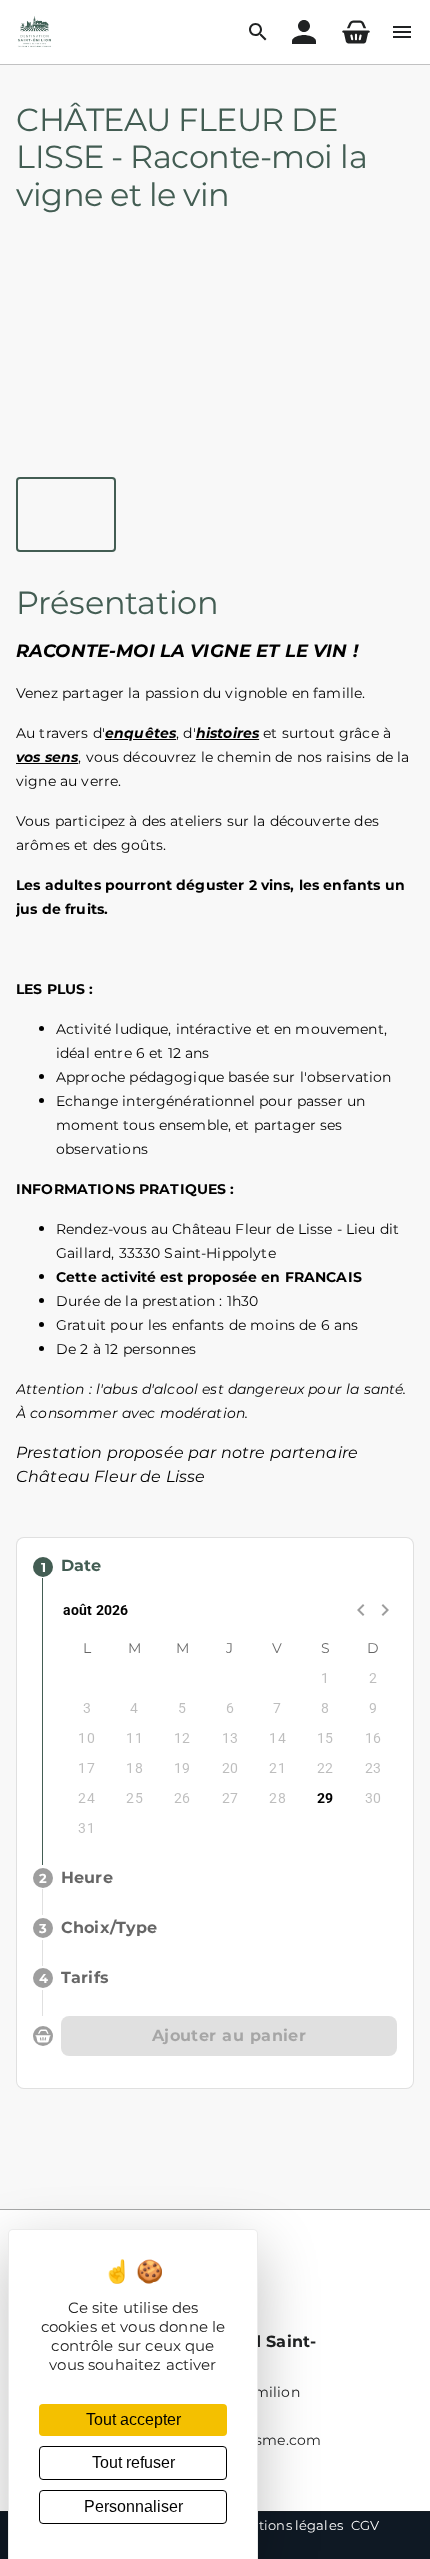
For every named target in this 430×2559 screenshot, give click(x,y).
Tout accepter (133, 2419)
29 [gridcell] (325, 1798)
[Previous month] (361, 1610)
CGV (365, 2525)
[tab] (66, 514)
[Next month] (385, 1610)
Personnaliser (133, 2506)
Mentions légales (286, 2525)
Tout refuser (133, 2462)
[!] (356, 32)
